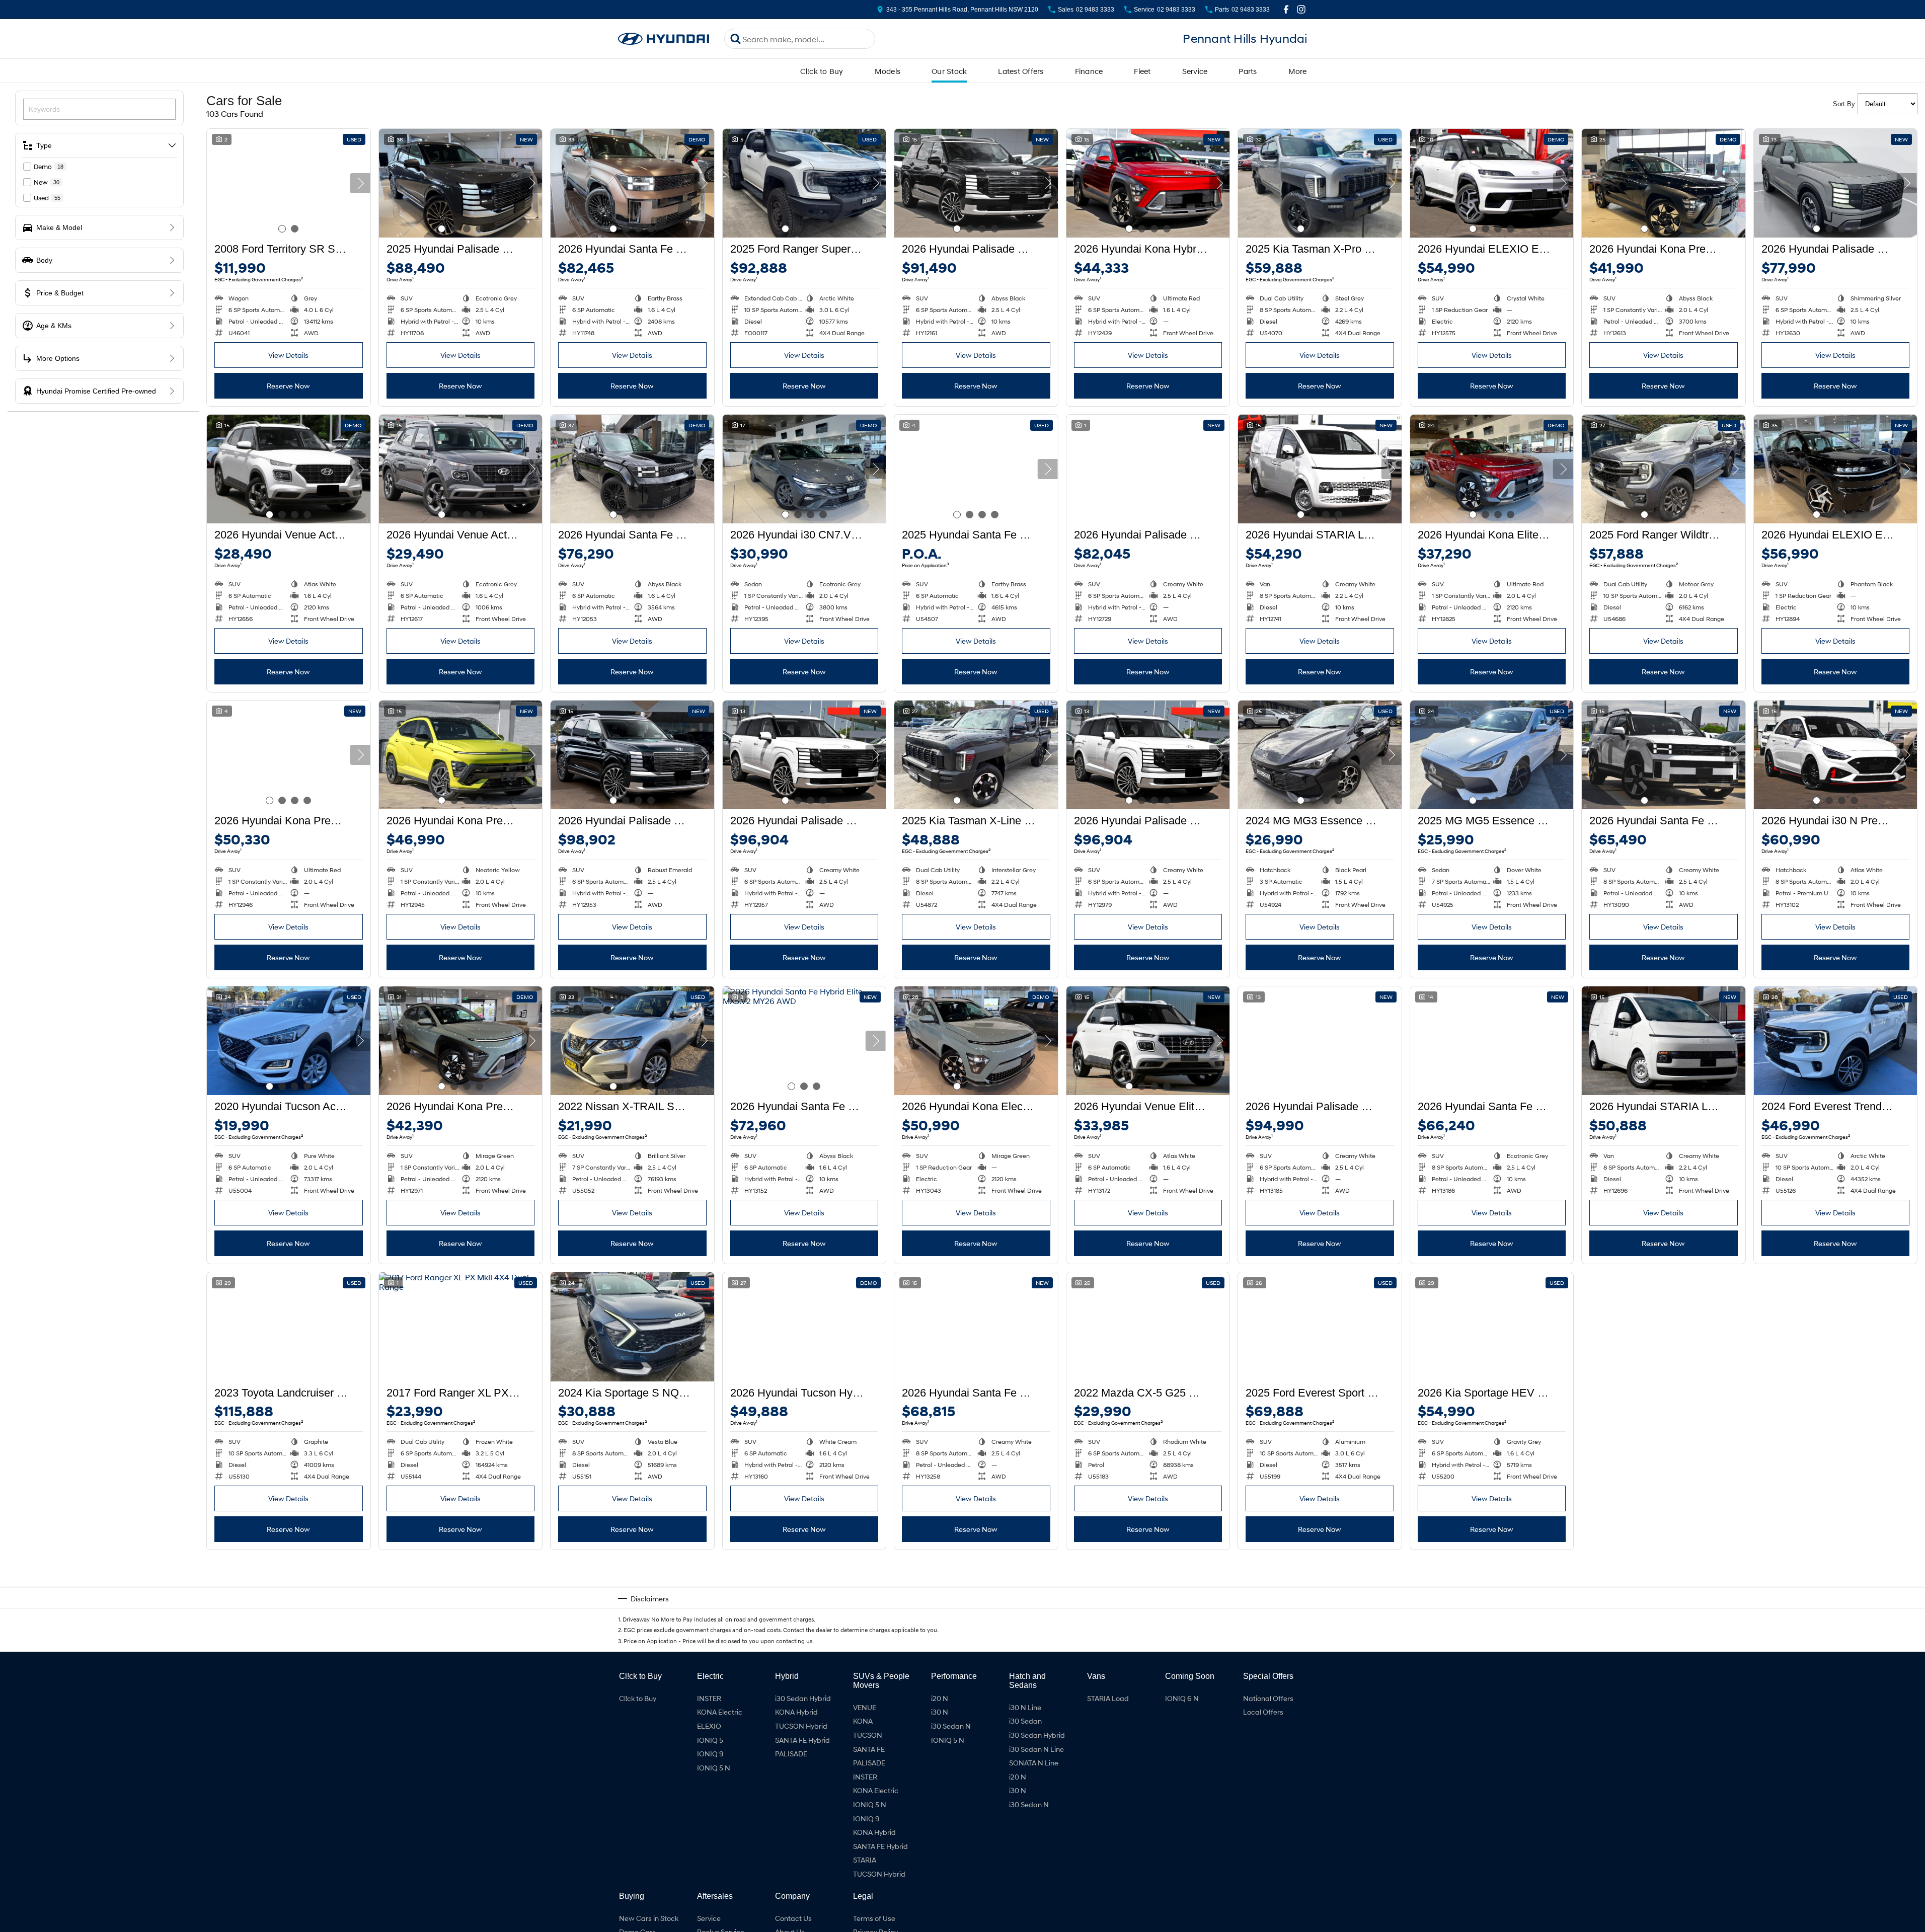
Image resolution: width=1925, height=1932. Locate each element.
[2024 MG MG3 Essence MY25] (1320, 755)
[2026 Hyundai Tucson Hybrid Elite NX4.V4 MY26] (804, 1327)
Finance (1089, 71)
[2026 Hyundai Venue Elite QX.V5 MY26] (1148, 1041)
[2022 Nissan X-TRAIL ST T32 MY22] (632, 1041)
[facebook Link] (1286, 9)
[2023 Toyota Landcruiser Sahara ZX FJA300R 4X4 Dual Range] (289, 1327)
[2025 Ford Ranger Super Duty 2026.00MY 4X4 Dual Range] (804, 183)
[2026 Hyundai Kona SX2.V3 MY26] (289, 1612)
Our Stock (949, 71)
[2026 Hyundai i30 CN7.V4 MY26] (804, 469)
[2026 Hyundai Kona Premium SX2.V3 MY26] (1664, 183)
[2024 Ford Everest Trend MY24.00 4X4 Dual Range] (1836, 1041)
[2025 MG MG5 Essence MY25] (1492, 755)
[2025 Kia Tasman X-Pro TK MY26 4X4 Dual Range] (1320, 183)
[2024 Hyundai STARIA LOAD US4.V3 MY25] (1492, 1612)
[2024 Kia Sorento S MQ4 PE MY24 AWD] (1664, 1327)
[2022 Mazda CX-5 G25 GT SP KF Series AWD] (1148, 1327)
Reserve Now (288, 386)
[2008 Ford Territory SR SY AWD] (289, 183)
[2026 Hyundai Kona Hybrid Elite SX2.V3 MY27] (804, 1612)
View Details (288, 355)
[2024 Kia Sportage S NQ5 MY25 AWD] (632, 1327)
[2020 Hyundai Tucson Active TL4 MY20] (289, 1041)
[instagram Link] (1301, 9)
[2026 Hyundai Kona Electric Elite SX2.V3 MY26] (976, 1041)
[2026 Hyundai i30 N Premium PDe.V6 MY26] (1836, 755)
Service (1195, 71)
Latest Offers (1021, 71)
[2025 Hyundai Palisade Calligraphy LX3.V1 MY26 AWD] (461, 183)
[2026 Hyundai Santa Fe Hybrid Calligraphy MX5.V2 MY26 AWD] (632, 183)
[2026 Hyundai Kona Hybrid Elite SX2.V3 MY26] (1148, 183)
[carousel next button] (360, 183)
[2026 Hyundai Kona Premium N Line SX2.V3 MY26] (289, 755)
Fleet (1142, 71)
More (1298, 71)
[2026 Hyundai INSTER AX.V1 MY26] (461, 1612)
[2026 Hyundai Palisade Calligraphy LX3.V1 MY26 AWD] (976, 183)
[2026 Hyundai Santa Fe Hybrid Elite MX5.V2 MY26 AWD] (804, 1041)
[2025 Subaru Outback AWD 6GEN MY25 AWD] (632, 1612)
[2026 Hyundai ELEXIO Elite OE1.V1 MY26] (1492, 183)
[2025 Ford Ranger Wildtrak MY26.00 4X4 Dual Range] (1664, 469)
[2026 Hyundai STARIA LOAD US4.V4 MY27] (1664, 1041)
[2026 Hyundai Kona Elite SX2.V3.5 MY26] (1492, 469)
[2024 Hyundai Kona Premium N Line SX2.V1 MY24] (1320, 1612)
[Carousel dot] (282, 229)
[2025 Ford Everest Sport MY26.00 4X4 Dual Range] (1320, 1327)
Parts (1248, 71)
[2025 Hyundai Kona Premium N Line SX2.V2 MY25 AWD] (1664, 1612)
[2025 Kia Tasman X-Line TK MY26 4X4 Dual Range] (976, 755)
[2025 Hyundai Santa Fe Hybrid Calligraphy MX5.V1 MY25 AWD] (976, 469)
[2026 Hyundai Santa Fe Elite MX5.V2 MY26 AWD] (1664, 755)
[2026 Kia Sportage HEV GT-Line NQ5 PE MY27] (1492, 1327)
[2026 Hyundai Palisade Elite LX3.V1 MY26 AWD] (1836, 183)
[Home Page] (664, 39)
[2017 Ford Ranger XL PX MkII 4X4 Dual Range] (461, 1327)
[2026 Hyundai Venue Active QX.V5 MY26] (289, 469)
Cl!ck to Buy (822, 71)
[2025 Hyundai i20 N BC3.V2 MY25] (1836, 1612)
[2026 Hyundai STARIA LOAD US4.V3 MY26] (1320, 469)
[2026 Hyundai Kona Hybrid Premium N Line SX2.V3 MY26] (1836, 1327)
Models (888, 71)
